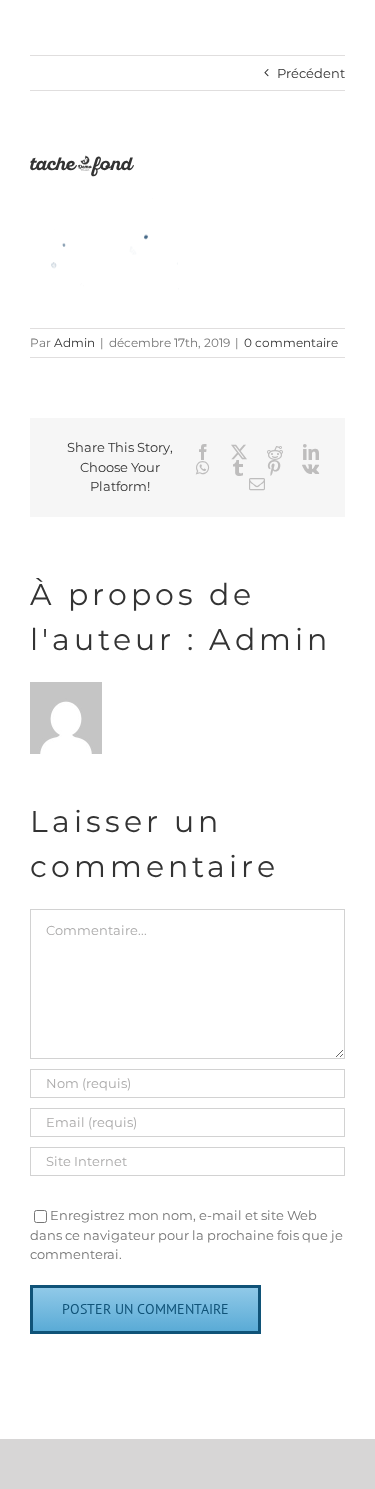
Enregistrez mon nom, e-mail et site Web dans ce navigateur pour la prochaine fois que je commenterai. (186, 1235)
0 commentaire (291, 342)
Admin (74, 342)
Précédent (311, 73)
